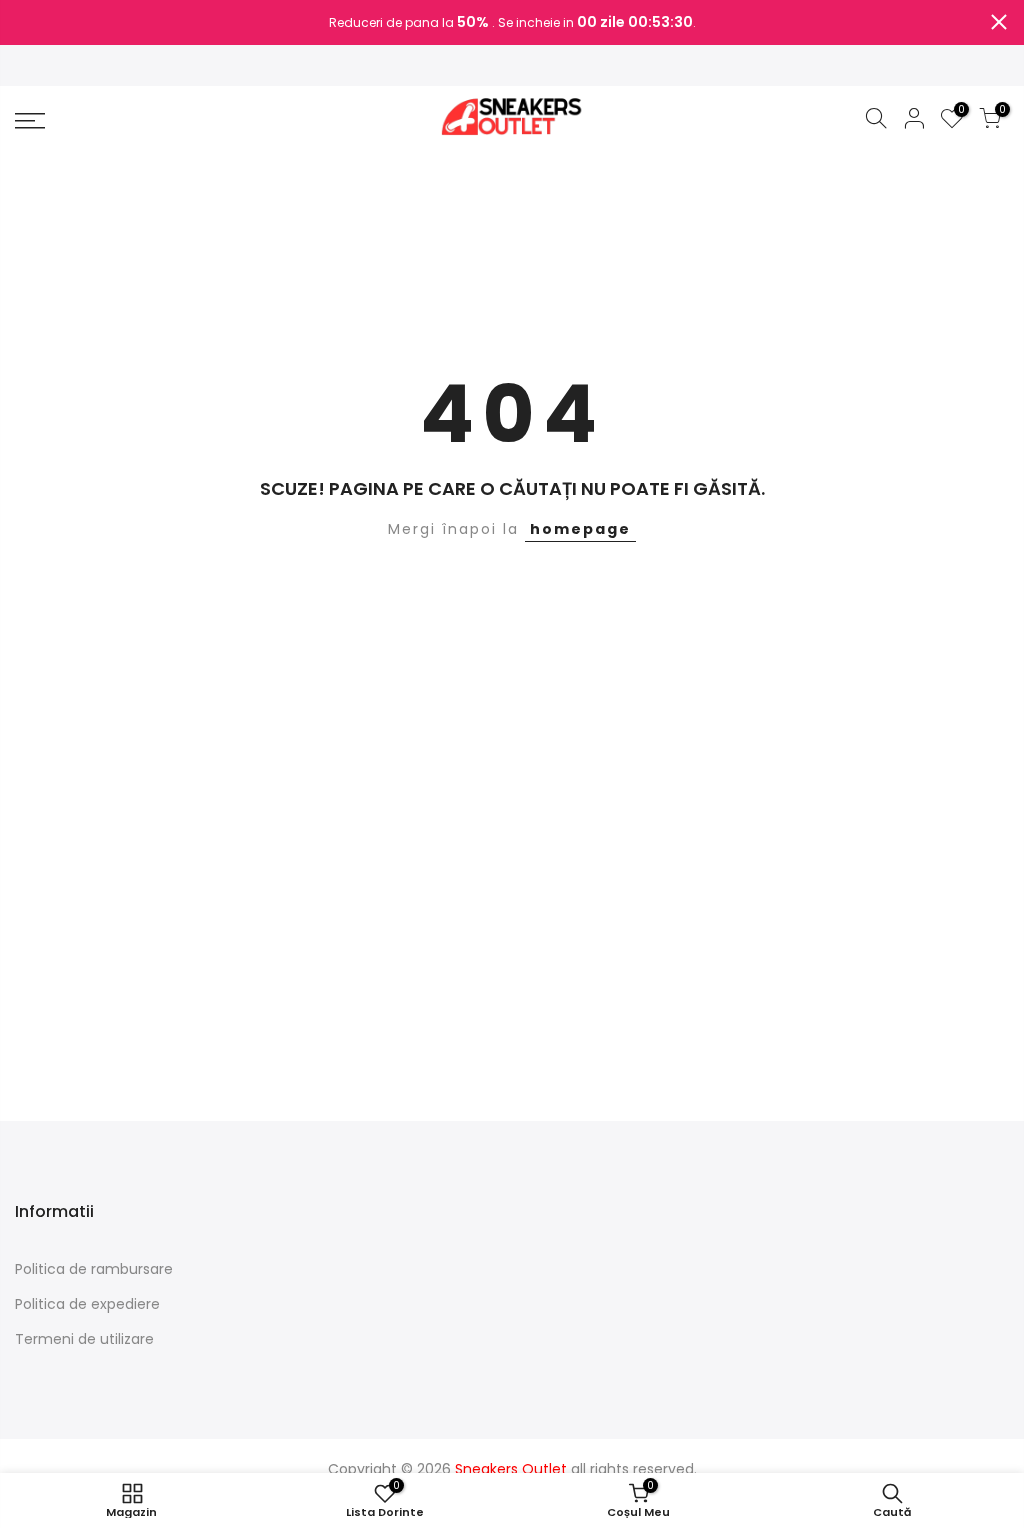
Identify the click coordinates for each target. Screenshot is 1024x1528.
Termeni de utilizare (84, 1339)
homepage (580, 529)
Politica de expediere (87, 1304)
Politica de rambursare (94, 1269)
